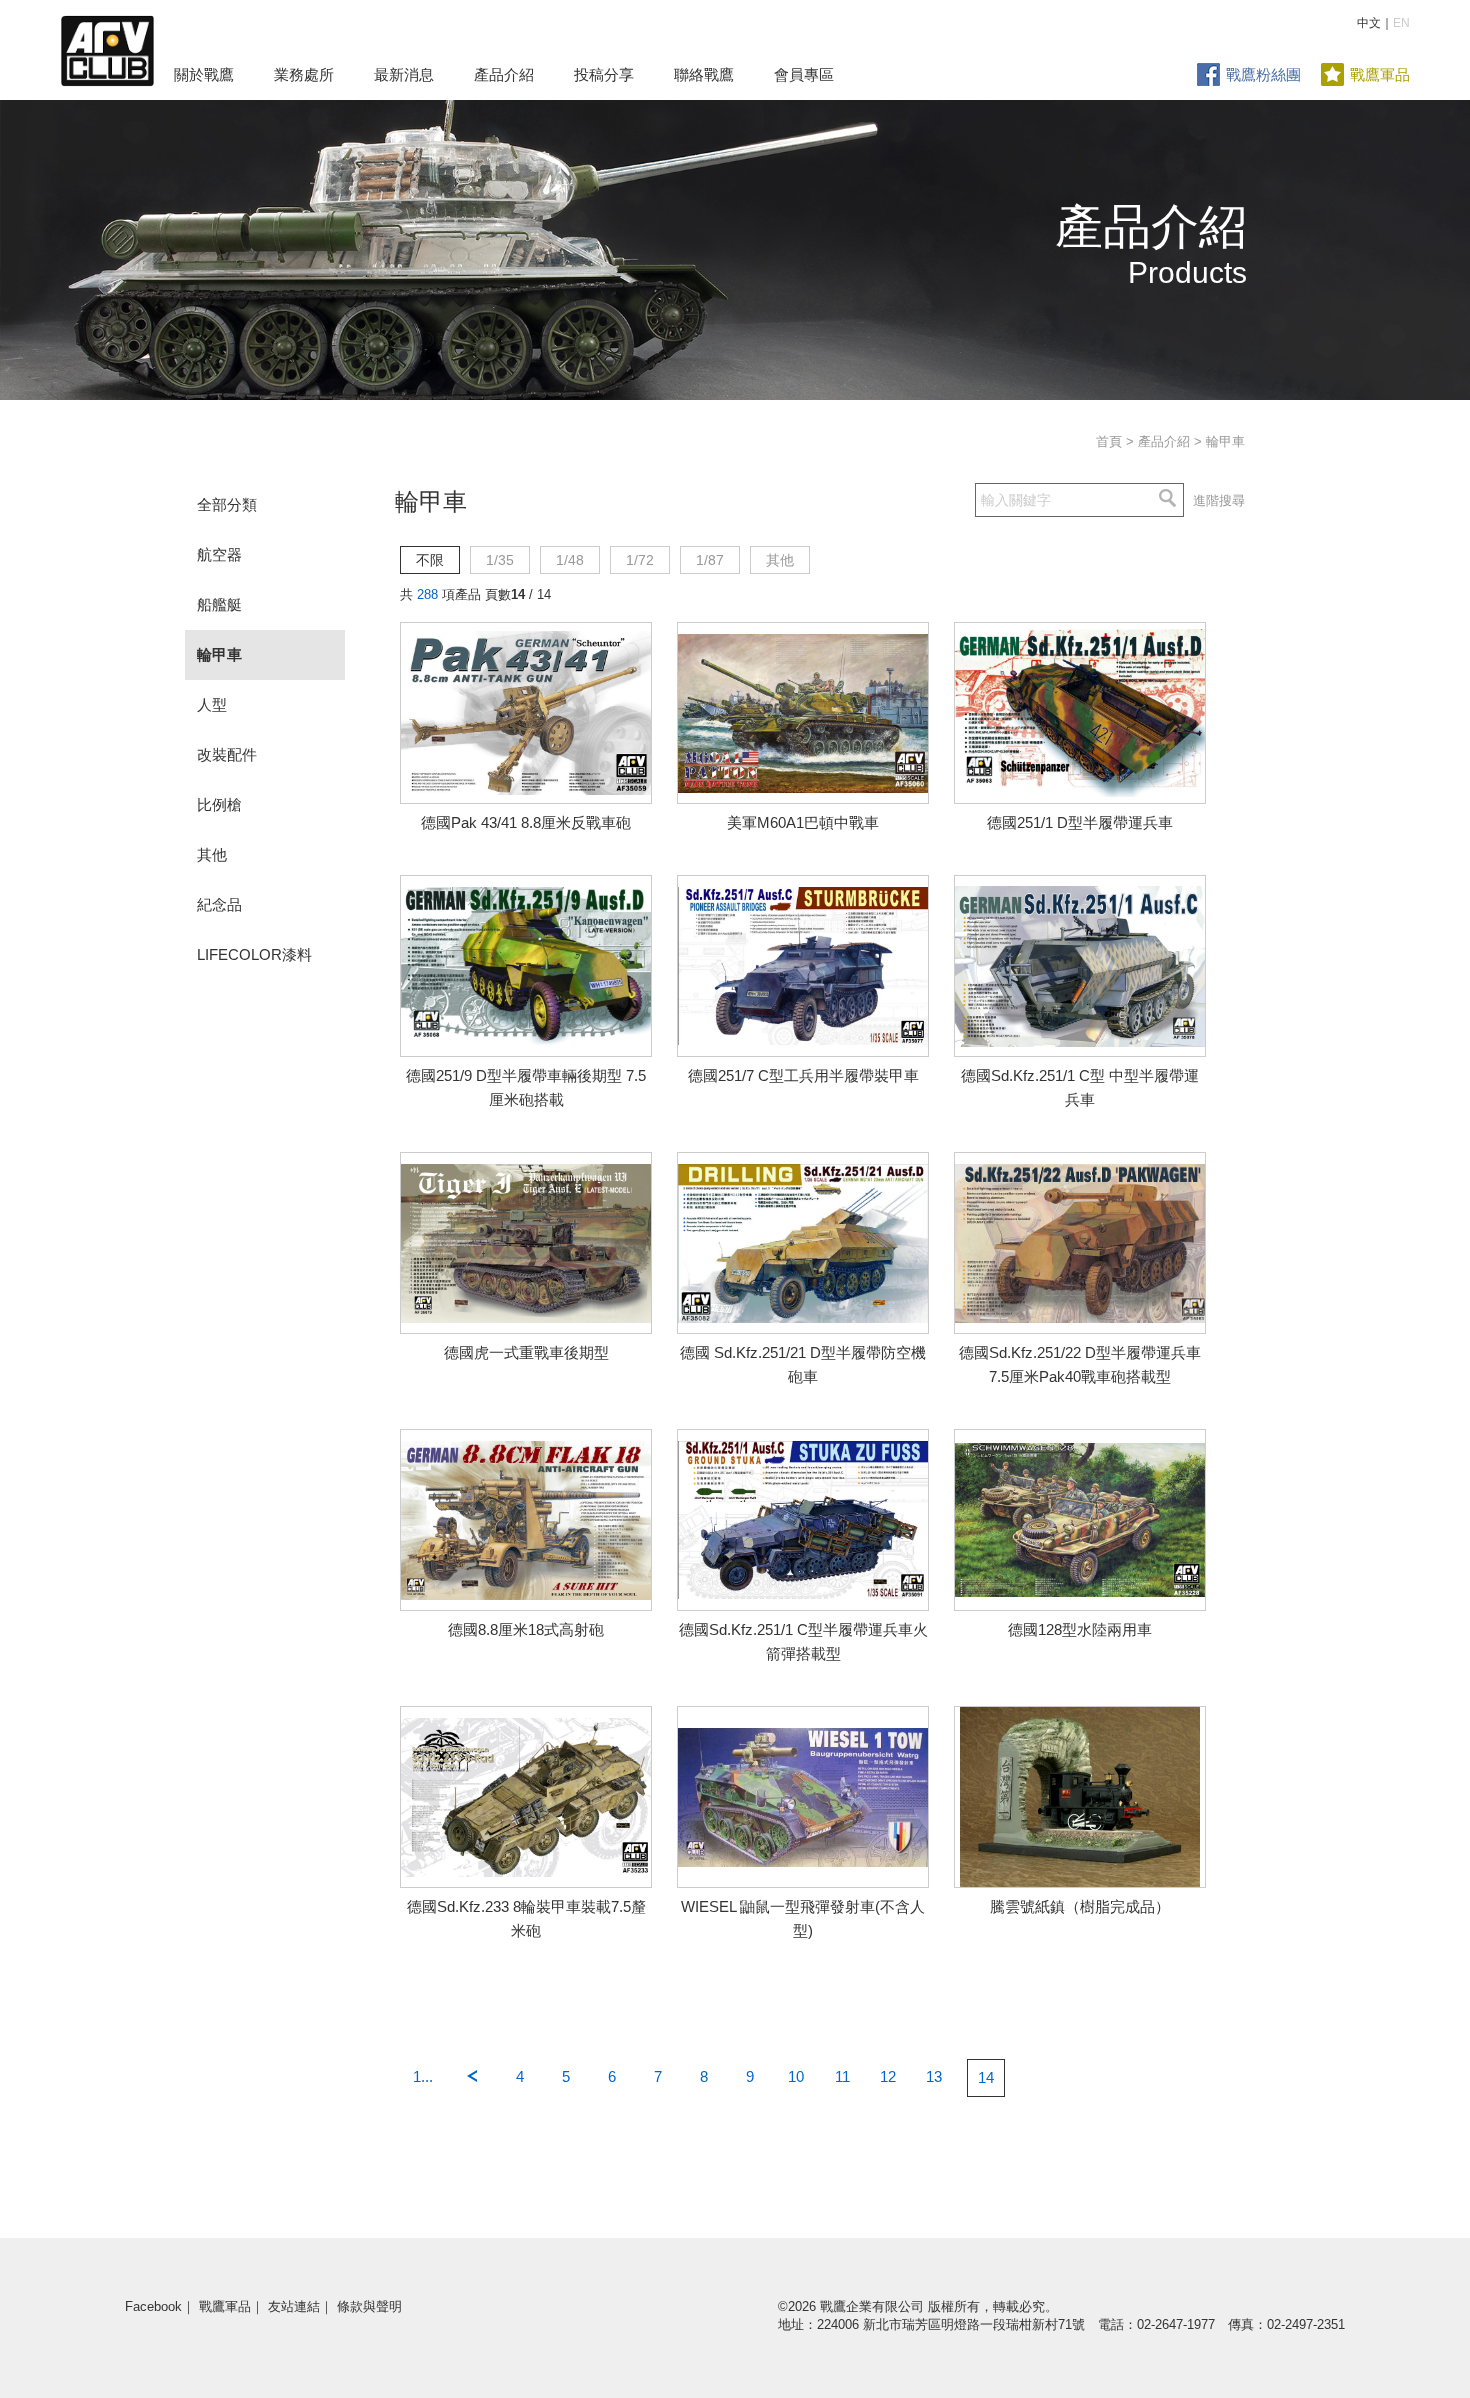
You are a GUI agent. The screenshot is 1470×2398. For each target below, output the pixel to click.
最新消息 (404, 74)
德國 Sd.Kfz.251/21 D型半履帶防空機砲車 (803, 1364)
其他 (212, 854)
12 (888, 2076)
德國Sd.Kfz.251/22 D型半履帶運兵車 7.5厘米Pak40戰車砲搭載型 (1080, 1364)
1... (423, 2076)
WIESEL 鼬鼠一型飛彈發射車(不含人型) (803, 1918)
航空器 (219, 554)
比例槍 (219, 804)
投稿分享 (604, 74)
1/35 (500, 560)
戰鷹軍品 (1380, 74)
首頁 (1109, 441)
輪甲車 (219, 654)
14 (986, 2077)
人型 (212, 704)
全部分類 (227, 504)
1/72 (640, 560)
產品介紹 (504, 74)
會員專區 (804, 74)
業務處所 (304, 74)
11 (842, 2076)
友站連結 (294, 2306)
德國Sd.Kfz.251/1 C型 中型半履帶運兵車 (1080, 1087)
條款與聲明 (369, 2306)
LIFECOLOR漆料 (254, 954)
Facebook (153, 2306)
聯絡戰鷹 (704, 74)
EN (1401, 23)
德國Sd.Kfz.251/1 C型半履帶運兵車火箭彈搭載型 (803, 1641)
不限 (430, 560)
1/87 (710, 560)
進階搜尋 (1219, 500)
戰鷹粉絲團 (1263, 74)
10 (796, 2076)
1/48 (570, 560)
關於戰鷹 (204, 74)
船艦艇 (219, 604)
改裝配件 (227, 754)
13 (934, 2076)
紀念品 (219, 904)
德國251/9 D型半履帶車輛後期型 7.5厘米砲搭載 (526, 1087)
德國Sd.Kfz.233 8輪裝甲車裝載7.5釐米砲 (526, 1918)
